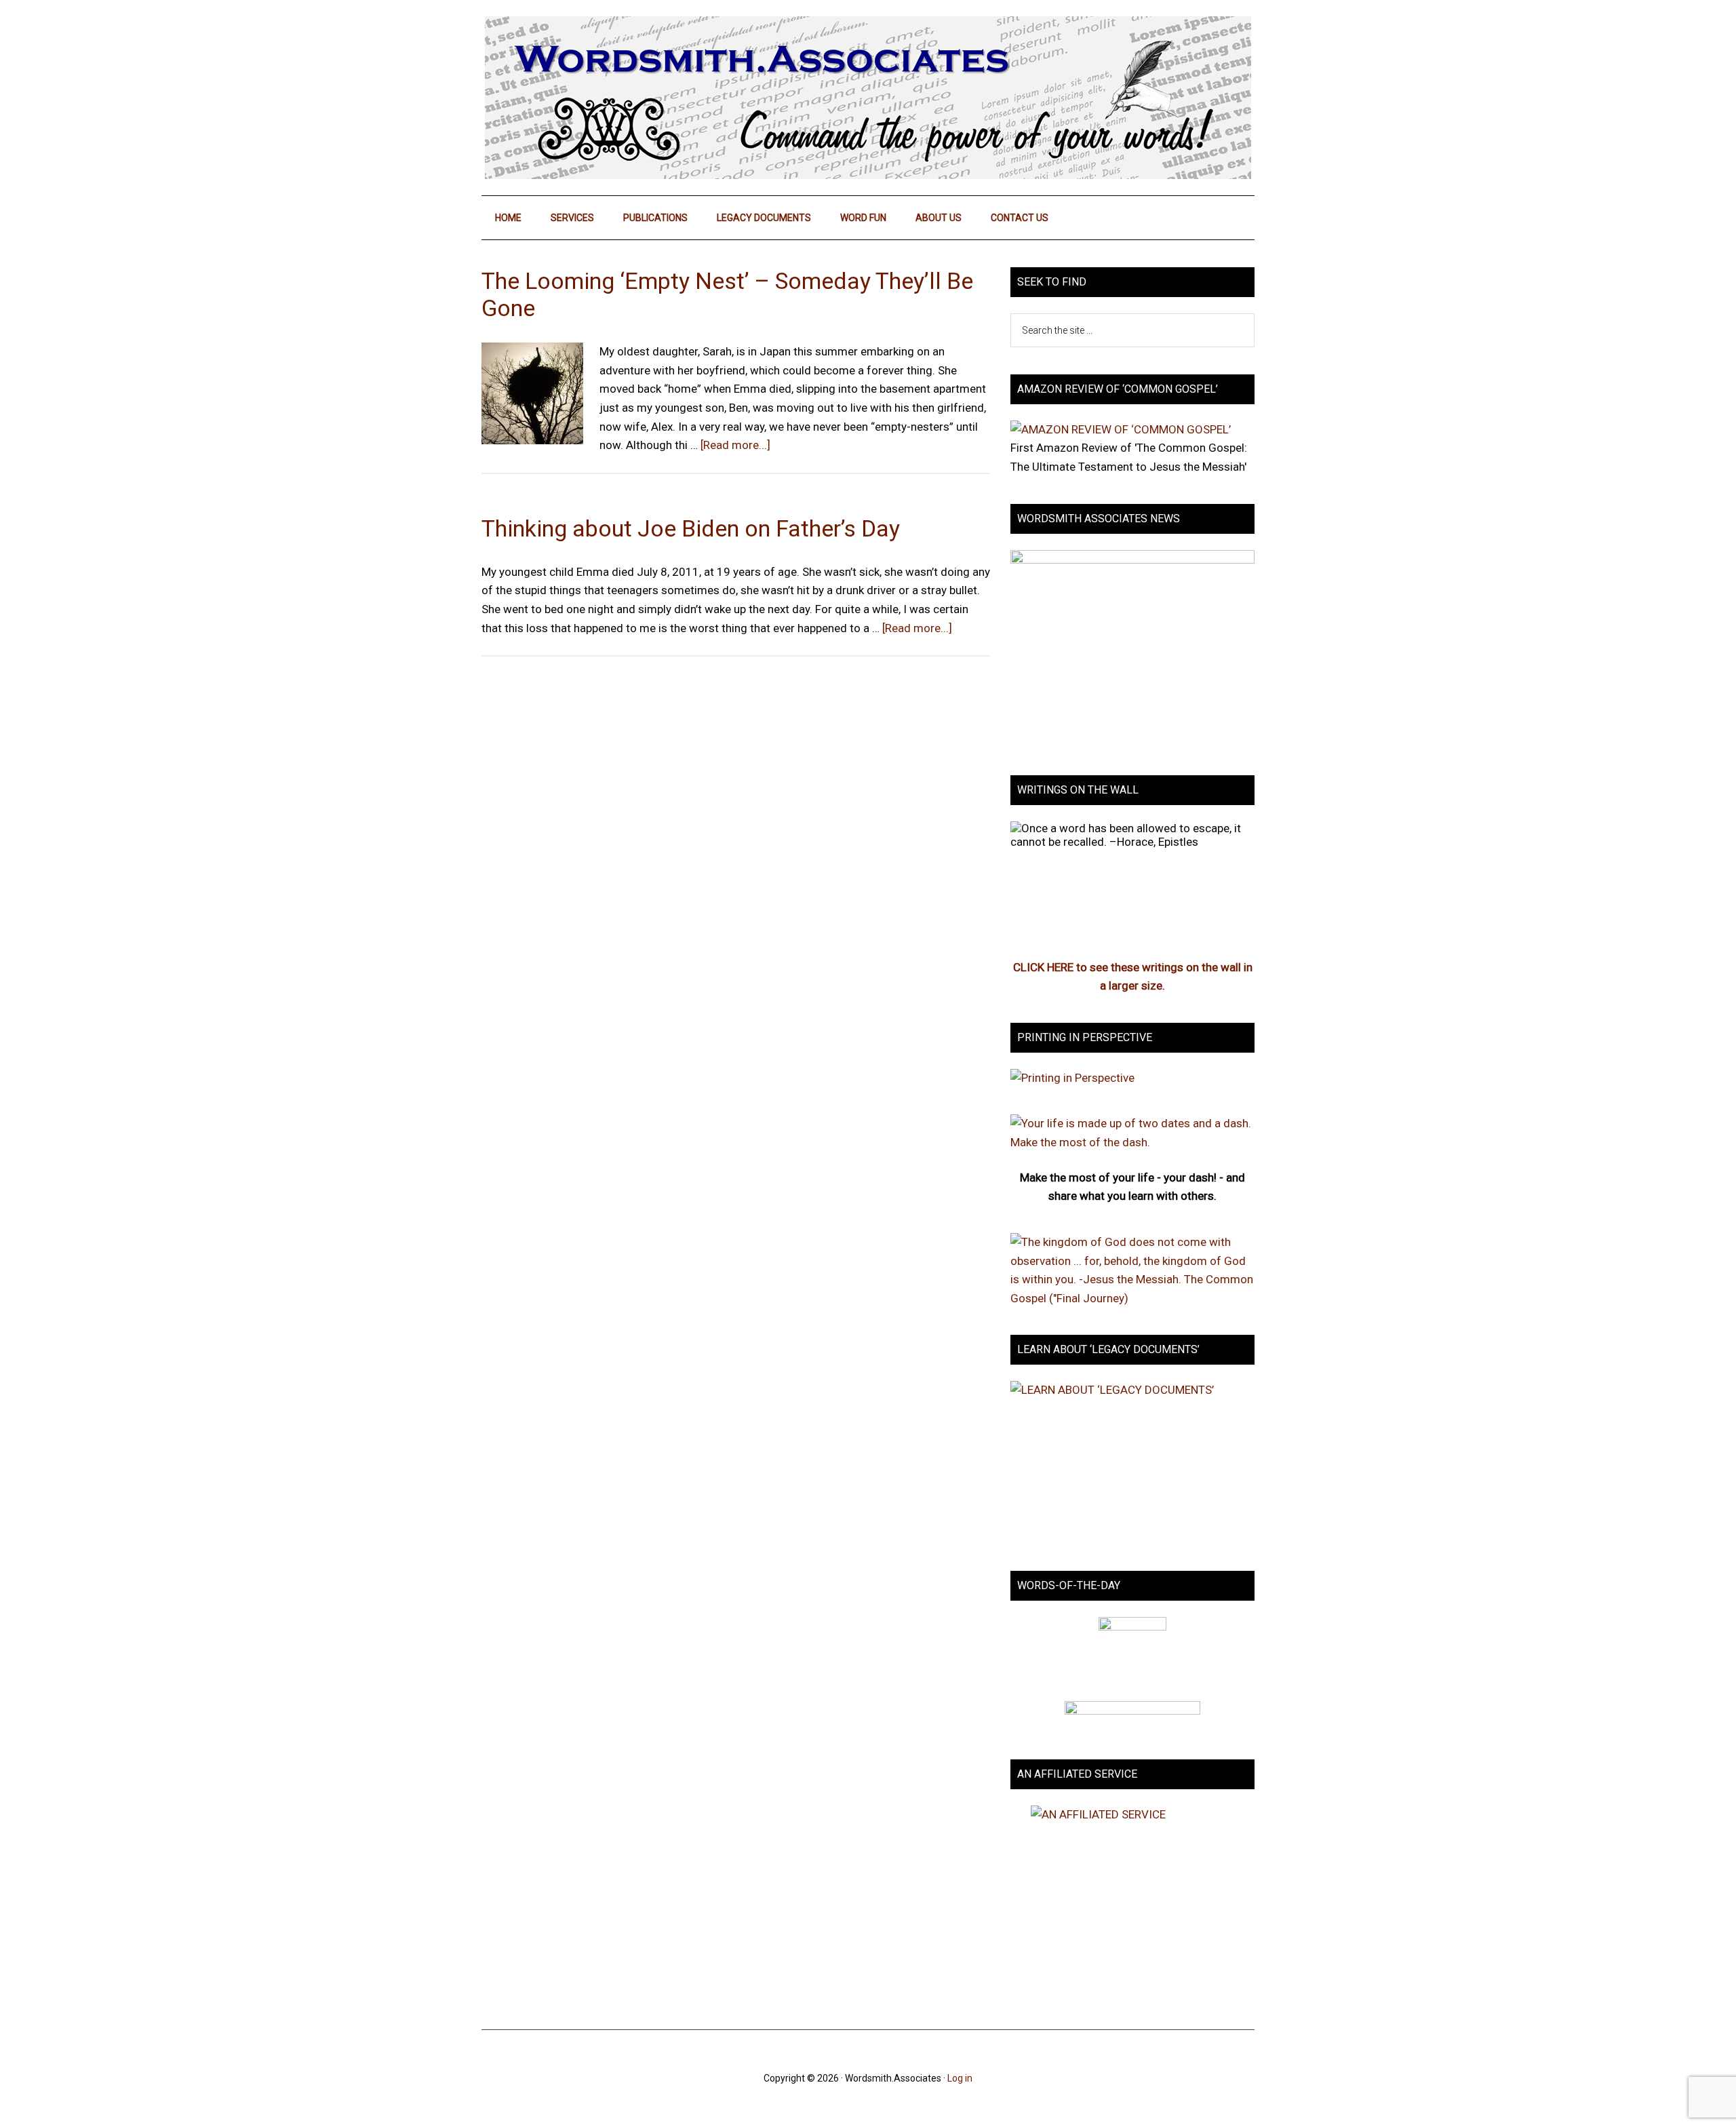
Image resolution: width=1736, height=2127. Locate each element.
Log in (960, 2078)
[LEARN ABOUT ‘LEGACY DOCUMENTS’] (1132, 1462)
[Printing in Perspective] (1072, 1078)
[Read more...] (735, 445)
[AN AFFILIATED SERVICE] (1132, 1904)
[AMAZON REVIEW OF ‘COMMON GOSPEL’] (1121, 429)
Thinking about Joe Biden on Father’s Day (691, 528)
